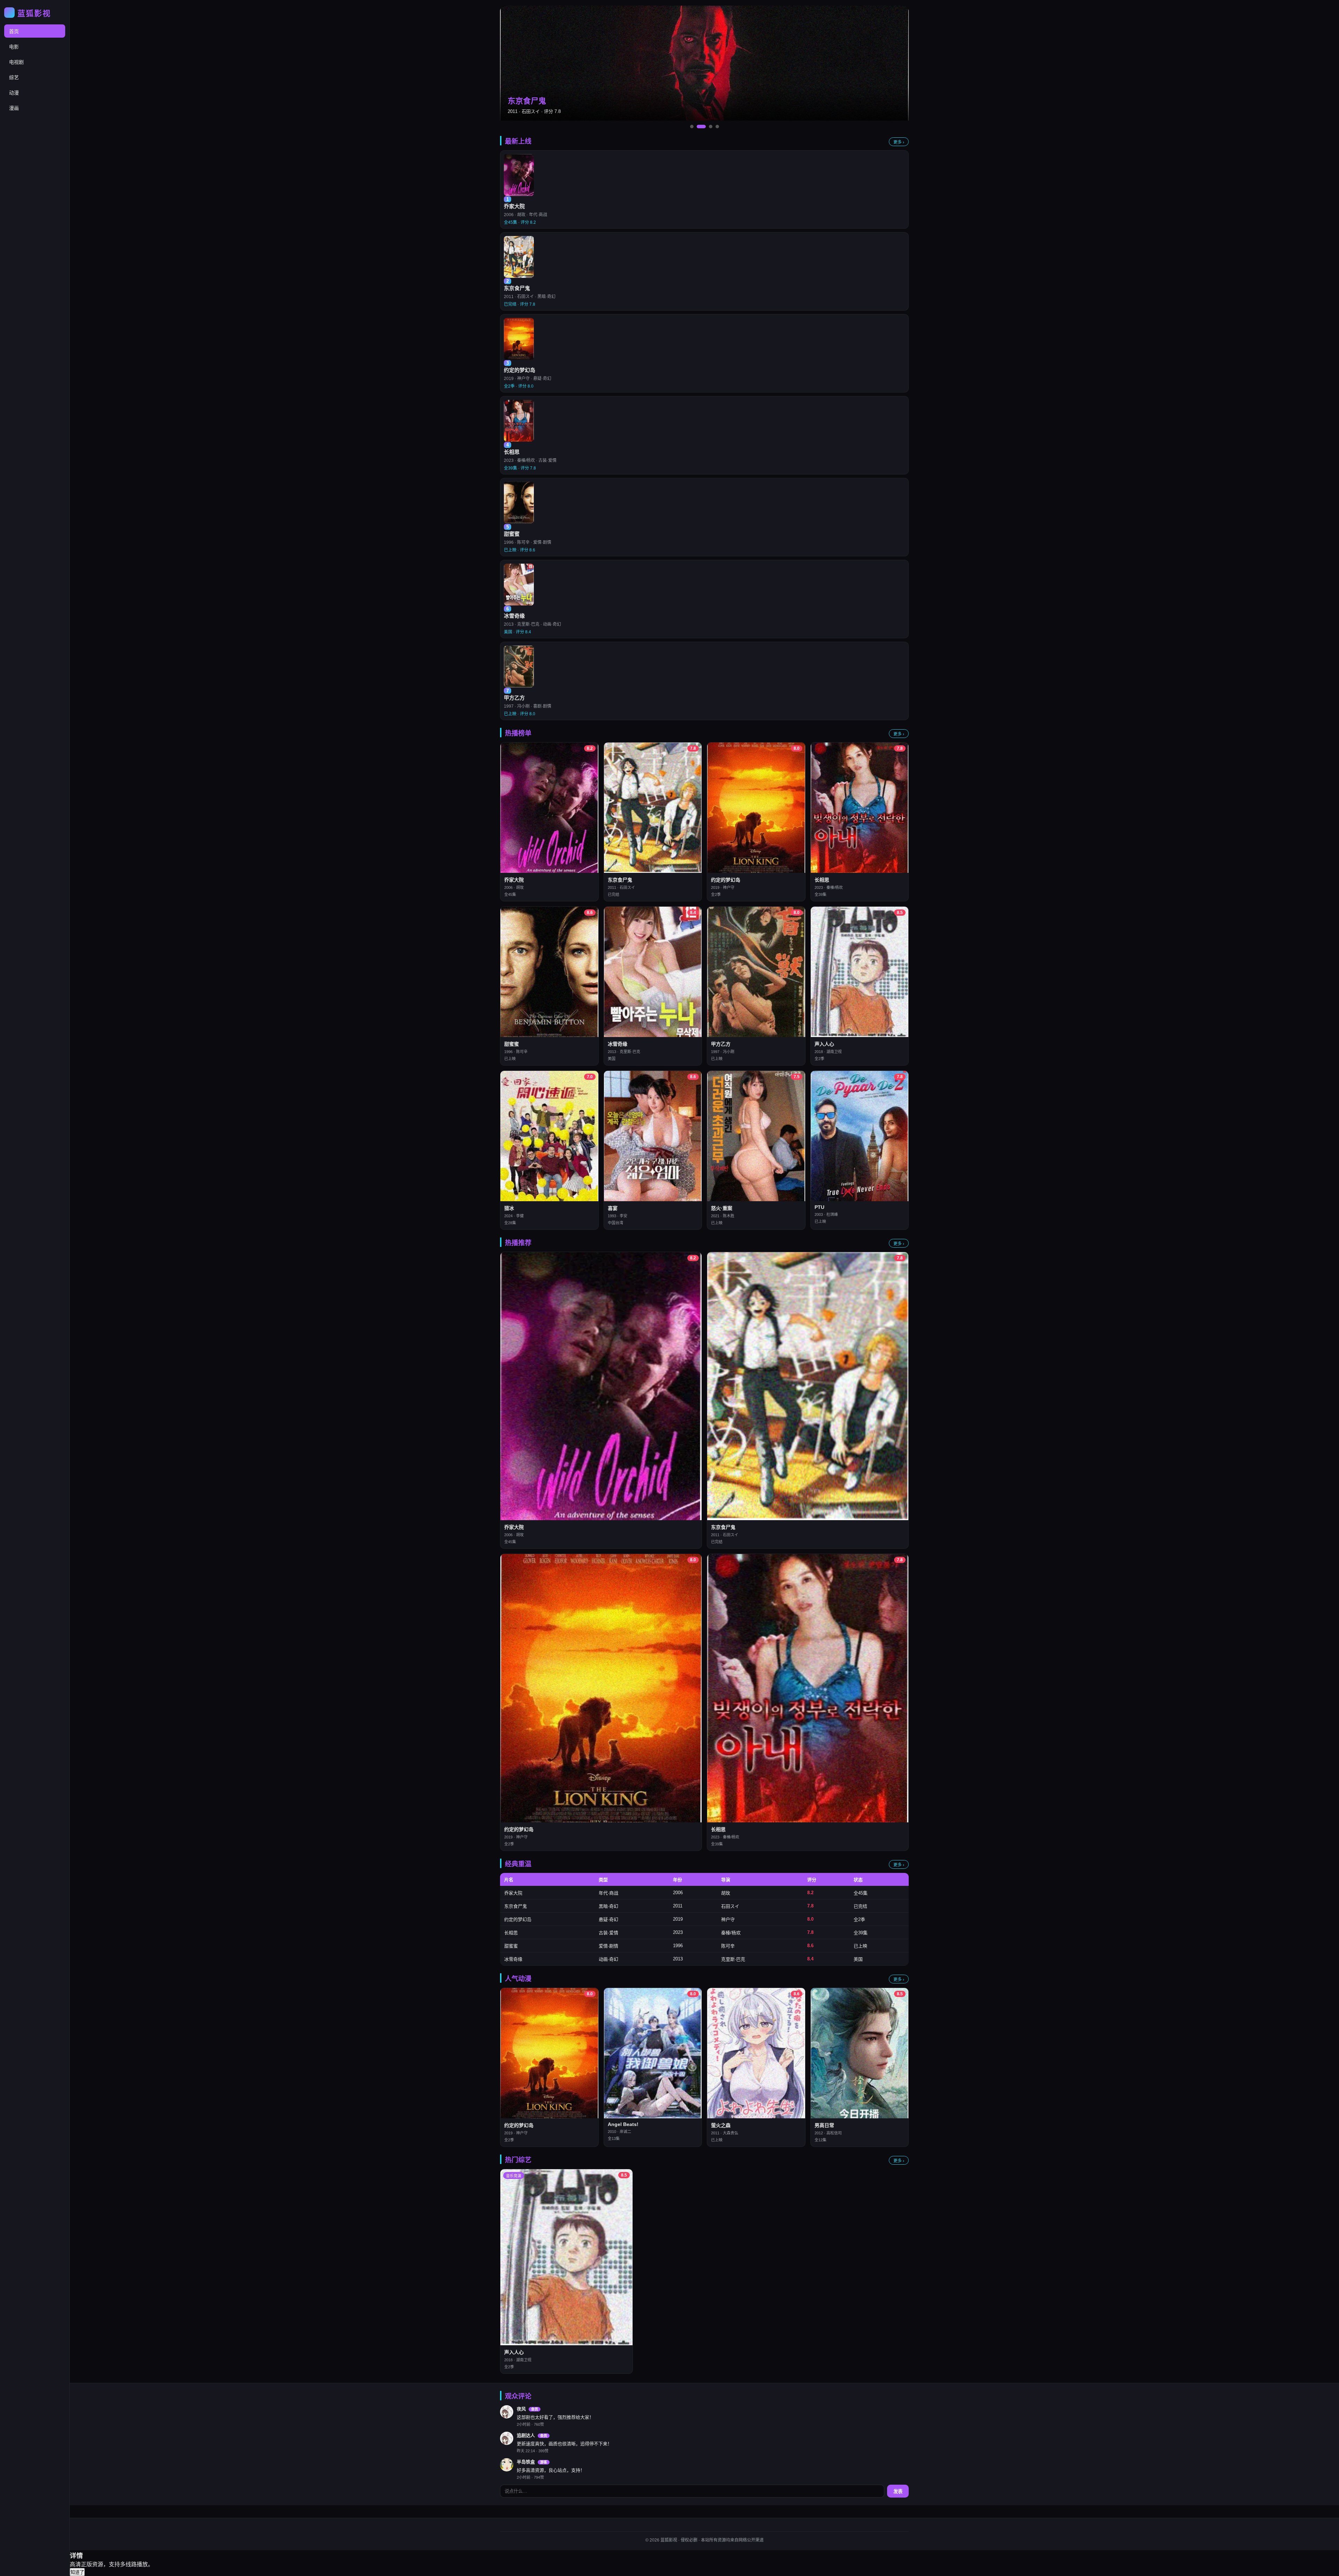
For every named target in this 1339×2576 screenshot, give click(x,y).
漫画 (14, 108)
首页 (14, 31)
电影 (14, 47)
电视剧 (16, 62)
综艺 (14, 77)
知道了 (77, 2572)
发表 (898, 2491)
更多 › (899, 142)
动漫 (14, 93)
